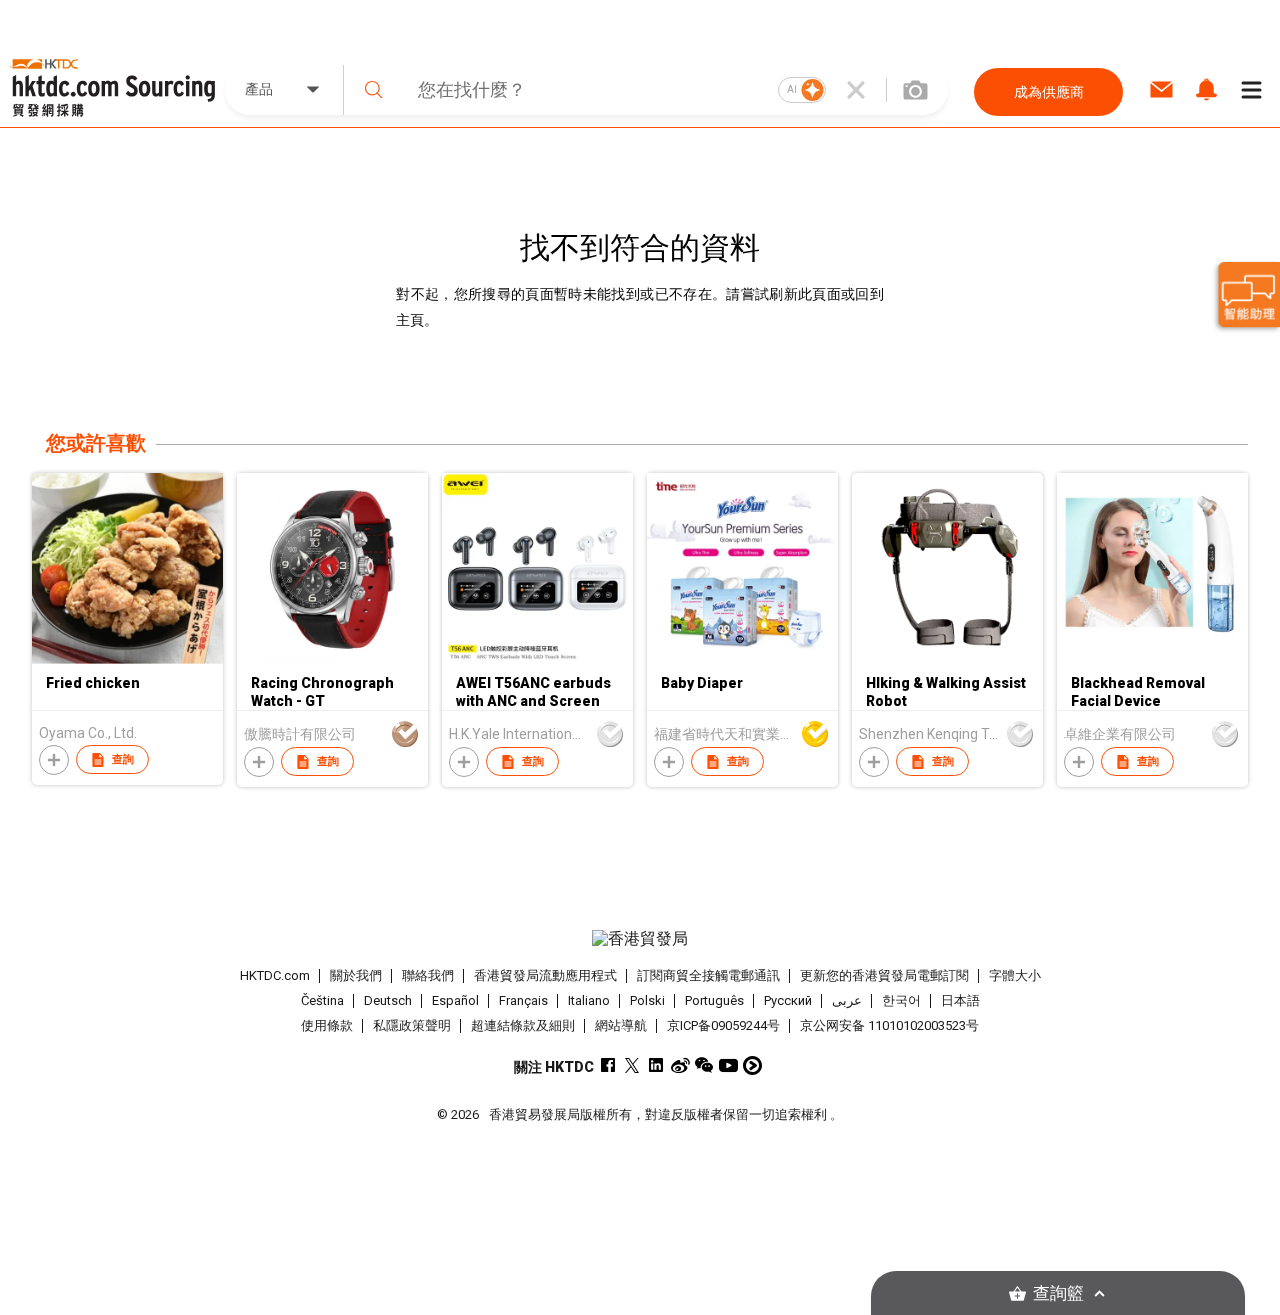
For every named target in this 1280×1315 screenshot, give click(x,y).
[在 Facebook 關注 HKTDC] (608, 1065)
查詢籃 (1058, 1293)
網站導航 (621, 1025)
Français (523, 1000)
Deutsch (388, 1000)
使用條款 (327, 1025)
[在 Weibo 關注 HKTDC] (680, 1065)
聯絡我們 (428, 975)
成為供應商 (1049, 92)
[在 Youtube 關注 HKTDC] (728, 1065)
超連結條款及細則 (523, 1025)
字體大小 (1015, 975)
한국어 (901, 1000)
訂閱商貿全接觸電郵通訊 (708, 975)
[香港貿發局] (639, 939)
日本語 (960, 1000)
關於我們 (356, 975)
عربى (847, 1000)
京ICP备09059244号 (723, 1025)
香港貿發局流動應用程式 (545, 975)
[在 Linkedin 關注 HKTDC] (656, 1065)
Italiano (589, 1000)
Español (455, 1000)
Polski (647, 1000)
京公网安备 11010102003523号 (889, 1025)
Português (714, 1000)
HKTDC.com (275, 975)
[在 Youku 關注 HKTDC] (752, 1065)
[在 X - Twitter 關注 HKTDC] (632, 1065)
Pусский (788, 1000)
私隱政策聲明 (412, 1025)
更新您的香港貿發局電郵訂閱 (884, 975)
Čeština (322, 1000)
